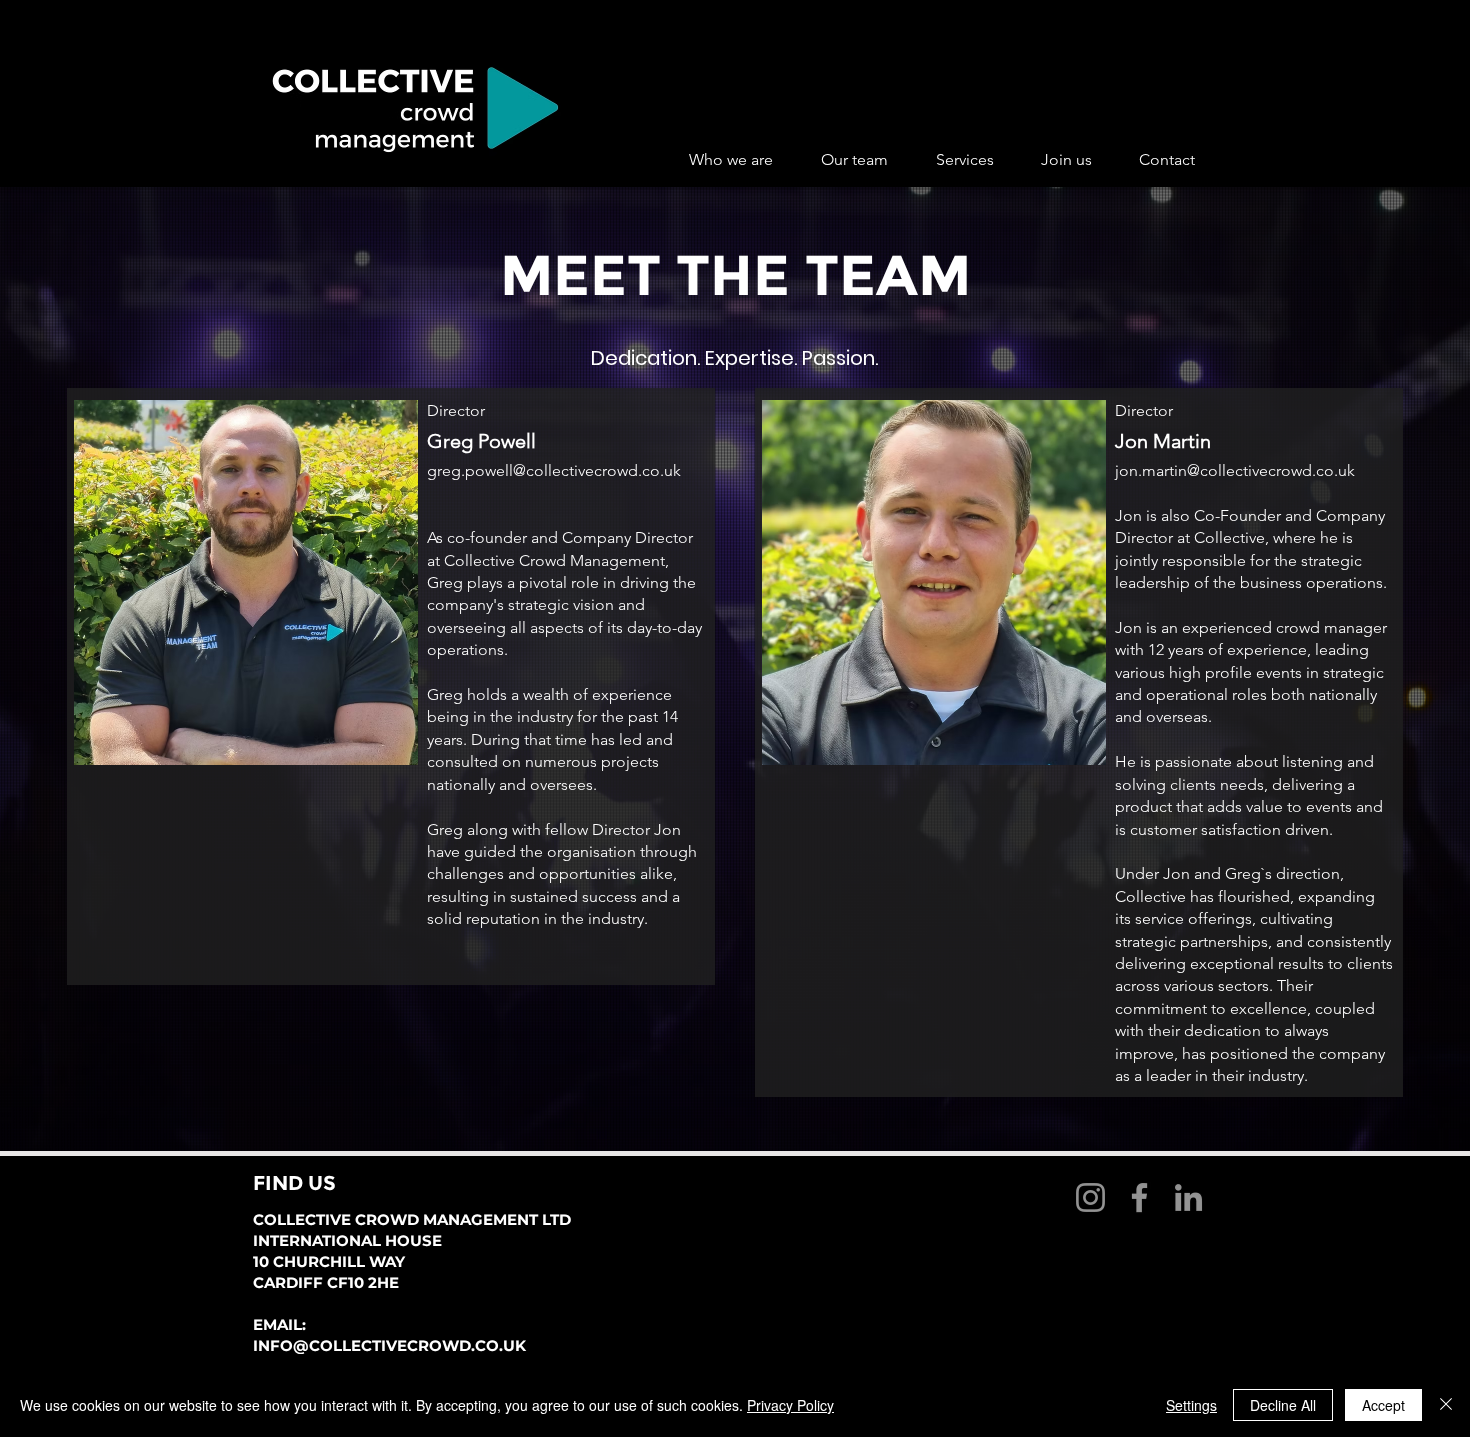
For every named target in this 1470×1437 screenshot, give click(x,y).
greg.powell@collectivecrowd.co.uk (554, 470)
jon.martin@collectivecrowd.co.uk (1235, 470)
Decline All (1283, 1405)
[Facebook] (1139, 1197)
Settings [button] (1191, 1405)
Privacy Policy (790, 1405)
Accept (1383, 1405)
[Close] (1446, 1405)
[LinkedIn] (1188, 1197)
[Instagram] (1090, 1197)
